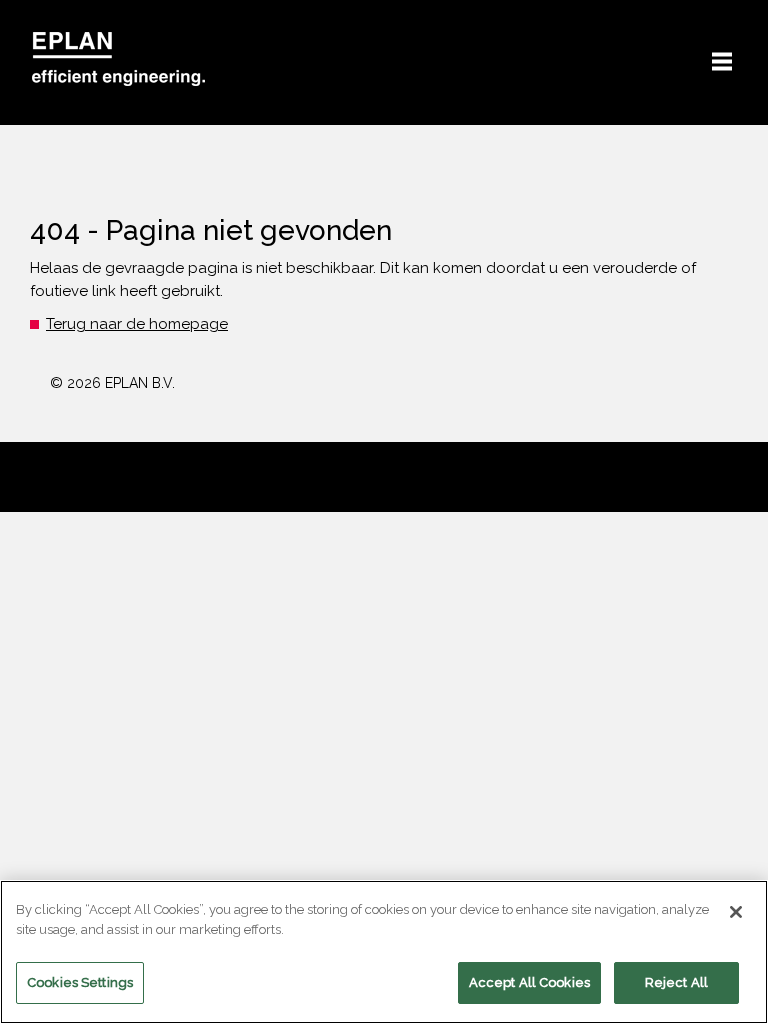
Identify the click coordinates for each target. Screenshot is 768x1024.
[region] (384, 952)
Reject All (676, 982)
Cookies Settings (80, 982)
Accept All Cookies (529, 982)
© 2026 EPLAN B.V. (112, 383)
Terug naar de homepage (137, 324)
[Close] (736, 912)
